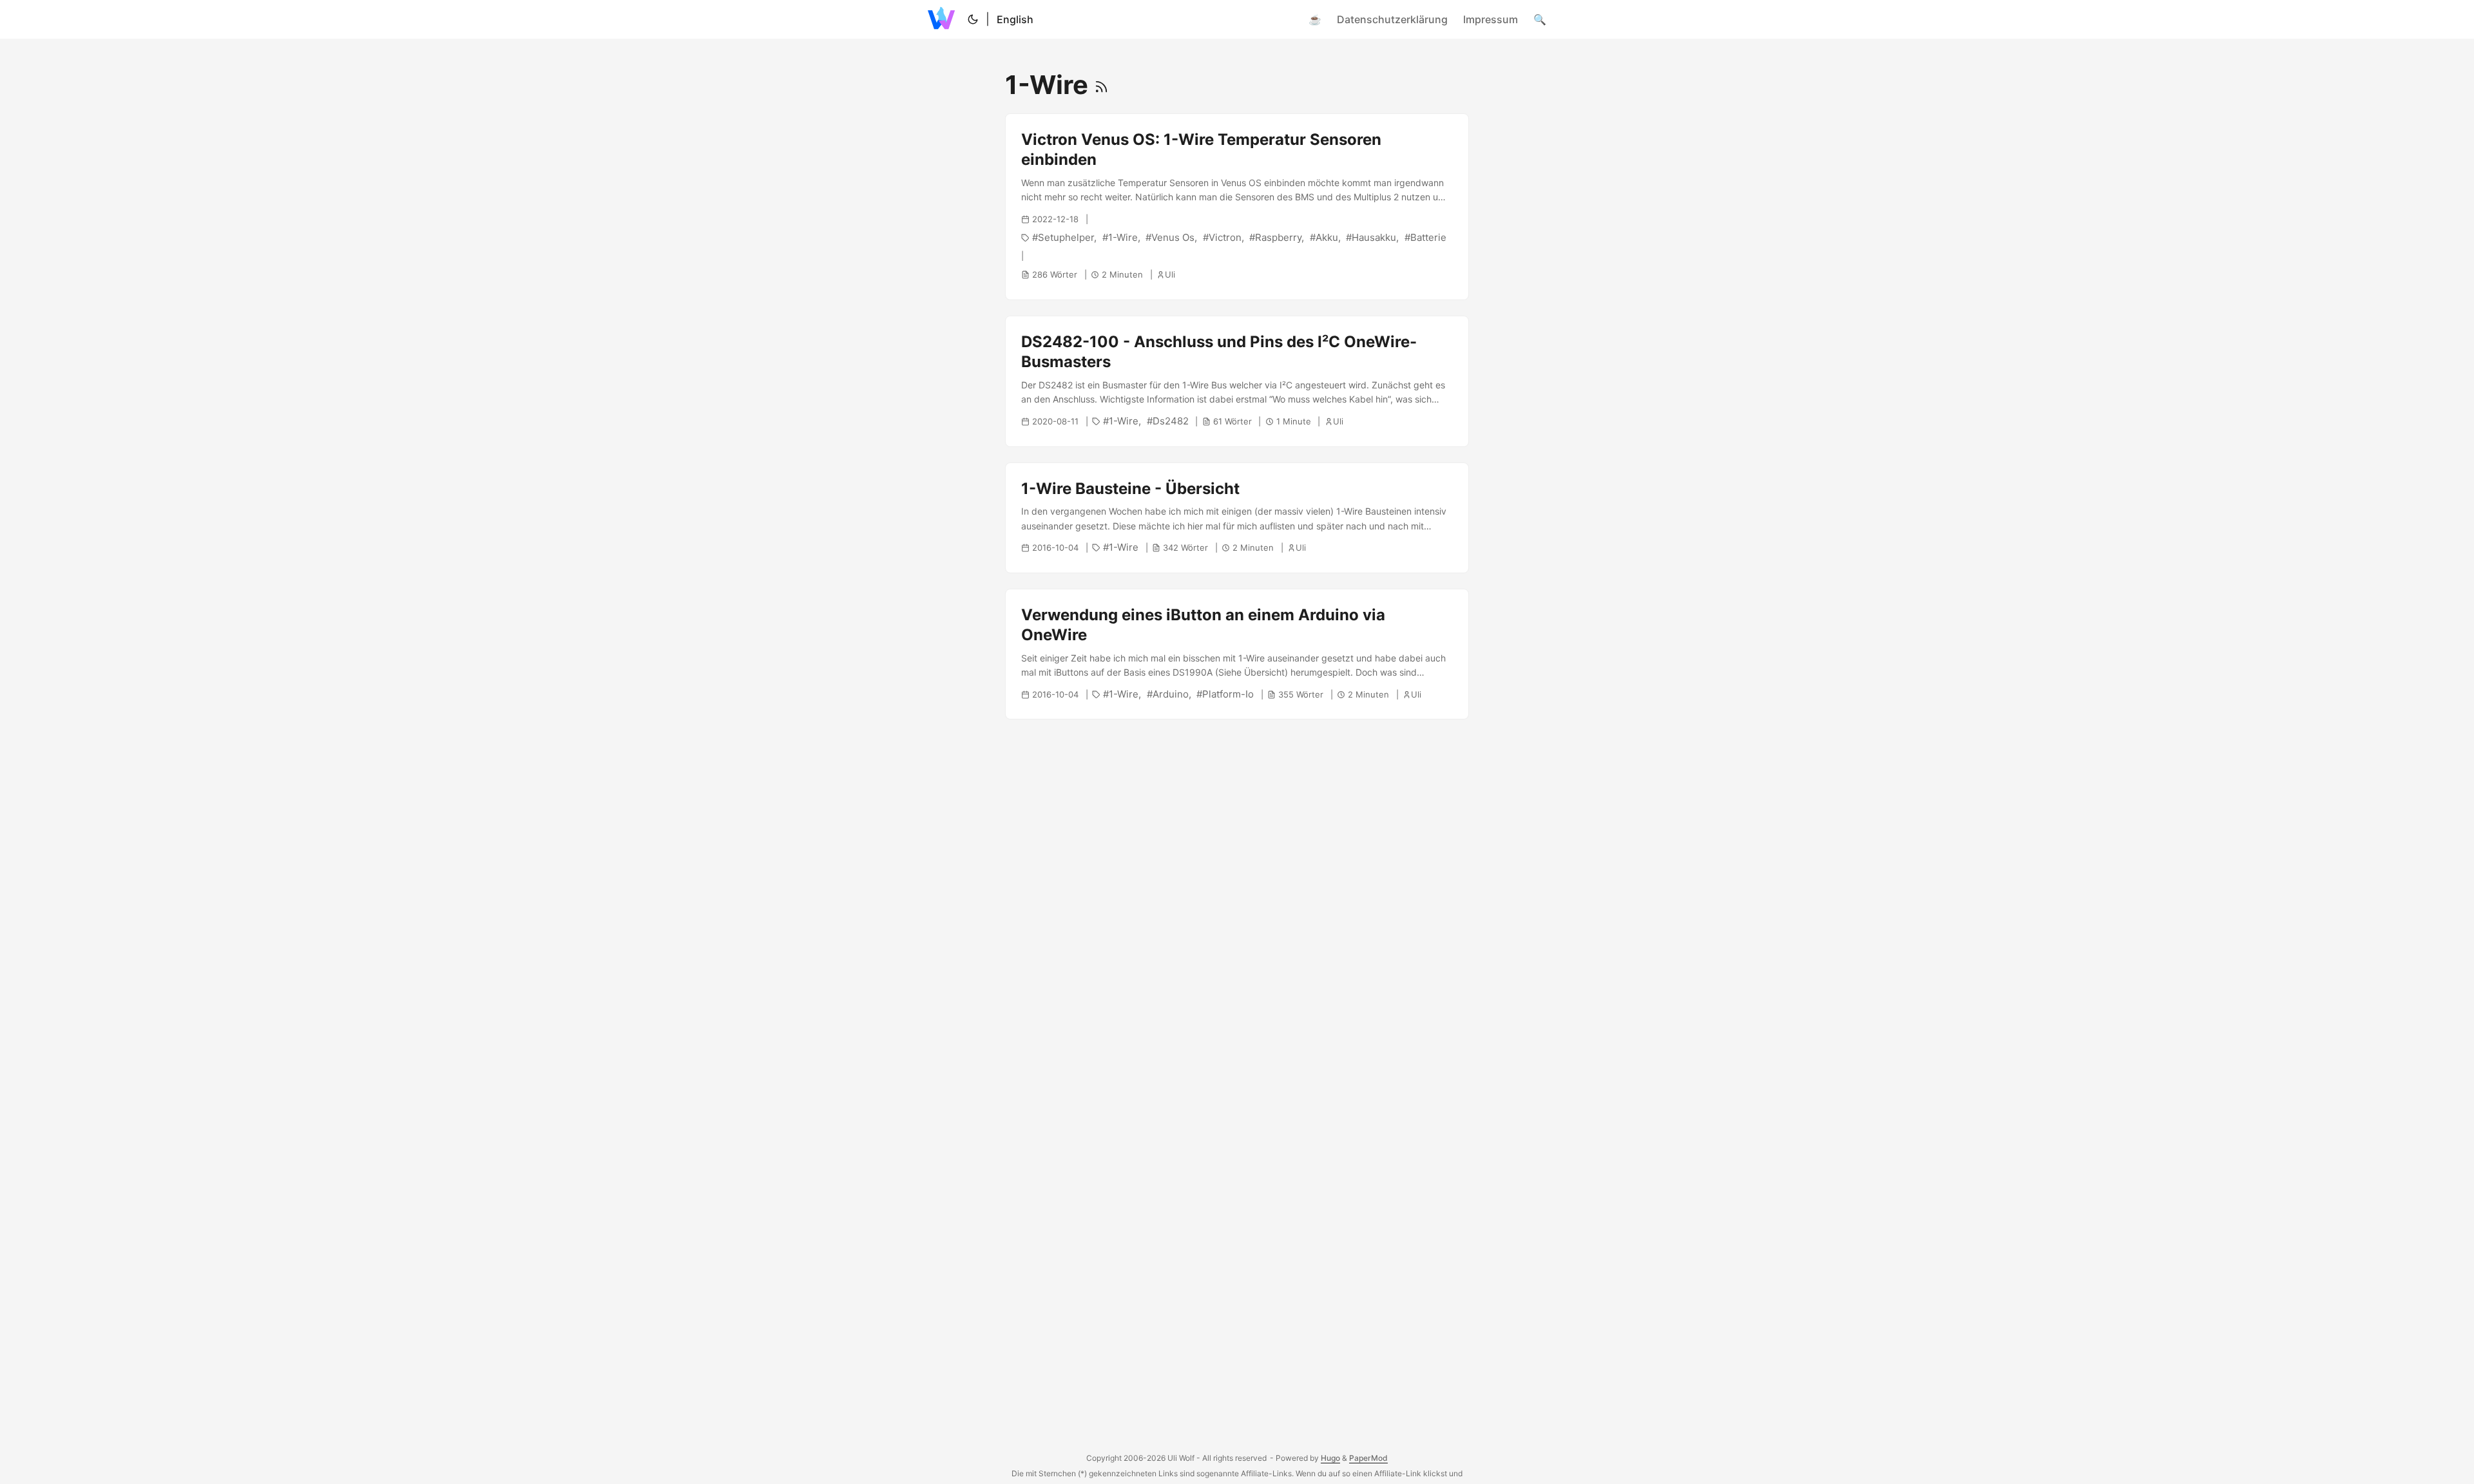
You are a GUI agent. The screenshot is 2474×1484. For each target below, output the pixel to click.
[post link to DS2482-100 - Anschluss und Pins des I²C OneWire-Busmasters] (1237, 381)
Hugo (1330, 1458)
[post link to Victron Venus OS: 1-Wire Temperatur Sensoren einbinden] (1237, 207)
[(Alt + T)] (973, 19)
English (1015, 19)
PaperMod (1368, 1458)
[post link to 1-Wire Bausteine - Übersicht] (1237, 518)
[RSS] (1101, 85)
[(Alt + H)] (944, 19)
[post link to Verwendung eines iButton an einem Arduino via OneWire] (1237, 654)
